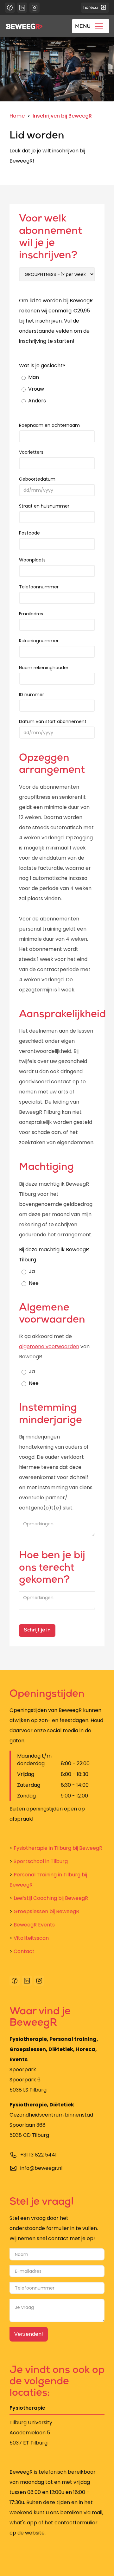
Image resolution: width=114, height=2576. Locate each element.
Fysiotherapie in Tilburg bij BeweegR (56, 1848)
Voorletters (31, 452)
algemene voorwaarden (49, 1346)
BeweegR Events (32, 1925)
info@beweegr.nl (41, 2168)
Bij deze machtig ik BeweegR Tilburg (54, 1255)
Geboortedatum (37, 479)
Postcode (29, 533)
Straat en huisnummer (44, 506)
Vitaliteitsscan (29, 1938)
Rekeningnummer (39, 641)
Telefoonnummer (39, 587)
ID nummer (32, 695)
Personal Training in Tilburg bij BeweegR (48, 1880)
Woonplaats (32, 560)
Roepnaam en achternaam (49, 425)
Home (17, 116)
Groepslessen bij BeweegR (44, 1911)
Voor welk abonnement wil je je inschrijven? (51, 238)
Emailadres (31, 614)
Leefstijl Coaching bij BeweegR (49, 1898)
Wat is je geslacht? (42, 365)
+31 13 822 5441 (38, 2155)
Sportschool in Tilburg (39, 1861)
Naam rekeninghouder (44, 668)
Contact (22, 1951)
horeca (91, 8)
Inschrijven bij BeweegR (62, 116)
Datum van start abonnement (53, 721)
